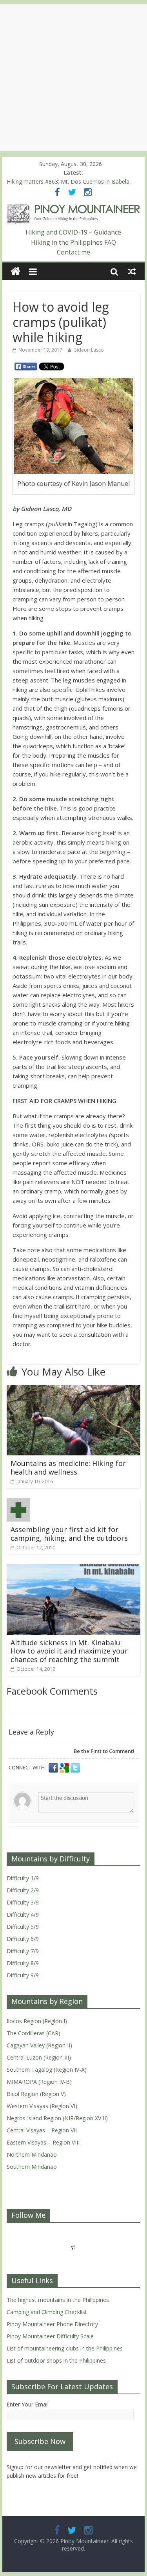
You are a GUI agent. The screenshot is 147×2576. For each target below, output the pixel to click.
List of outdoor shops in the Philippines (56, 2360)
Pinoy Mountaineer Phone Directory (52, 2324)
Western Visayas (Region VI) (42, 2106)
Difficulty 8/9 (23, 1963)
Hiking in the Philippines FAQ (73, 242)
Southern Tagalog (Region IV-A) (47, 2070)
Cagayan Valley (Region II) (39, 2045)
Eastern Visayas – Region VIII (43, 2142)
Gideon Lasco (89, 350)
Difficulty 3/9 (23, 1902)
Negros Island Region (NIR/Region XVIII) (57, 2118)
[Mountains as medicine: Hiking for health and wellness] (74, 1390)
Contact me (73, 252)
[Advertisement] (73, 77)
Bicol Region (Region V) (36, 2094)
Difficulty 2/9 (23, 1890)
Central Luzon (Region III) (39, 2057)
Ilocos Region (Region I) (37, 2021)
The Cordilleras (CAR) (34, 2033)
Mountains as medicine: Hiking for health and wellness (68, 1468)
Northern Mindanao (32, 2154)
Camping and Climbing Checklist (47, 2312)
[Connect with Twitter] (75, 1768)
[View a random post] (132, 271)
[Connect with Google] (65, 1768)
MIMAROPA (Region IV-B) (39, 2082)
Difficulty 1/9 (23, 1878)
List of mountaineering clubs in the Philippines (65, 2348)
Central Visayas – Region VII (42, 2130)
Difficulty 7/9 (23, 1951)
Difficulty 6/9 (23, 1939)
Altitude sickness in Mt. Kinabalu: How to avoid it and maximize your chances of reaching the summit (69, 1651)
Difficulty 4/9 (23, 1914)
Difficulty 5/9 (23, 1927)
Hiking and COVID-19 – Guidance (73, 232)
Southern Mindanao (32, 2167)
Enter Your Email (28, 2404)
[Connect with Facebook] (54, 1768)
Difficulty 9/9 (23, 1975)
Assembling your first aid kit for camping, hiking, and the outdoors (69, 1534)
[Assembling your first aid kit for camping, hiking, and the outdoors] (18, 1503)
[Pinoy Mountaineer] (74, 208)
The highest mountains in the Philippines (58, 2300)
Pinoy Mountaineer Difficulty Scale (50, 2336)
